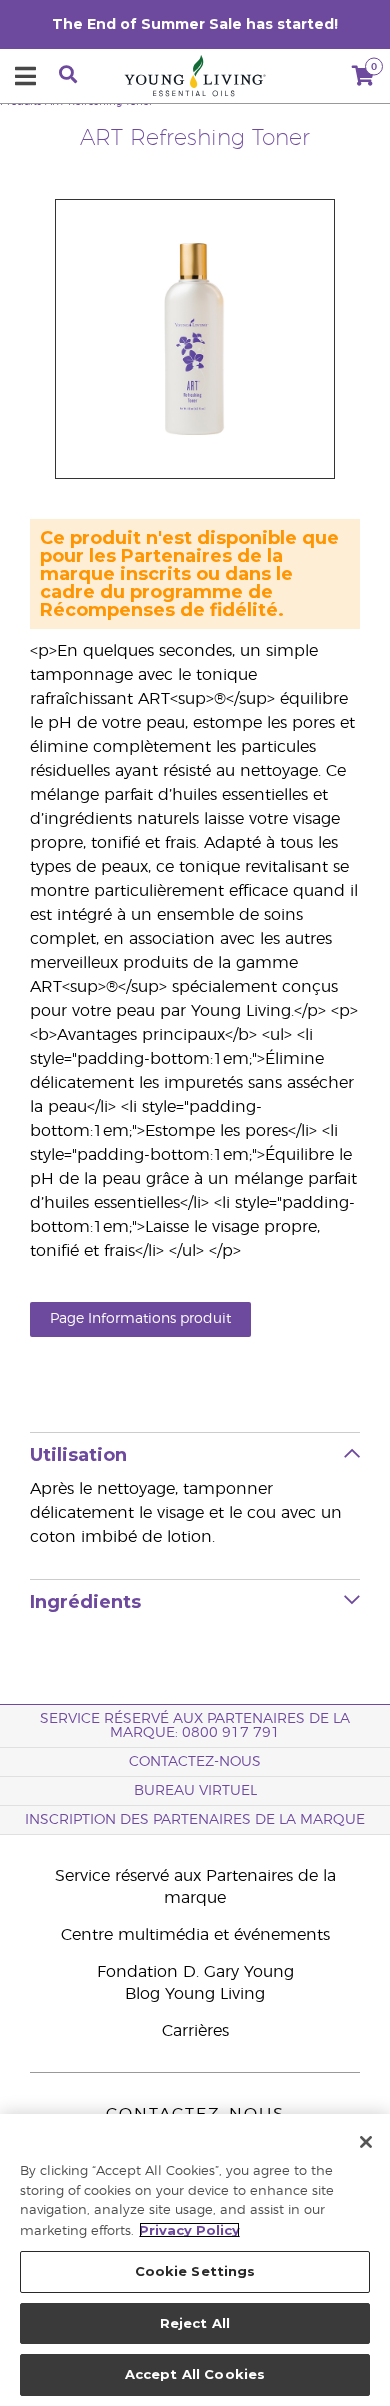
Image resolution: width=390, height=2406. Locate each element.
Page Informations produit (140, 1319)
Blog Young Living (195, 1994)
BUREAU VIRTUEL (195, 1791)
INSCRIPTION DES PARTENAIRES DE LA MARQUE (195, 1820)
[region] (195, 2260)
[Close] (366, 2142)
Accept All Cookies (195, 2374)
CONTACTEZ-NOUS (195, 1762)
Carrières (195, 2031)
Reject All (195, 2323)
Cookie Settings (195, 2271)
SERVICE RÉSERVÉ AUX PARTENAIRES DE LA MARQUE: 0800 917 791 (195, 1726)
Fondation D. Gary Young (195, 1972)
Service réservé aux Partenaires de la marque (195, 1887)
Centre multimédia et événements (195, 1935)
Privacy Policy (189, 2230)
